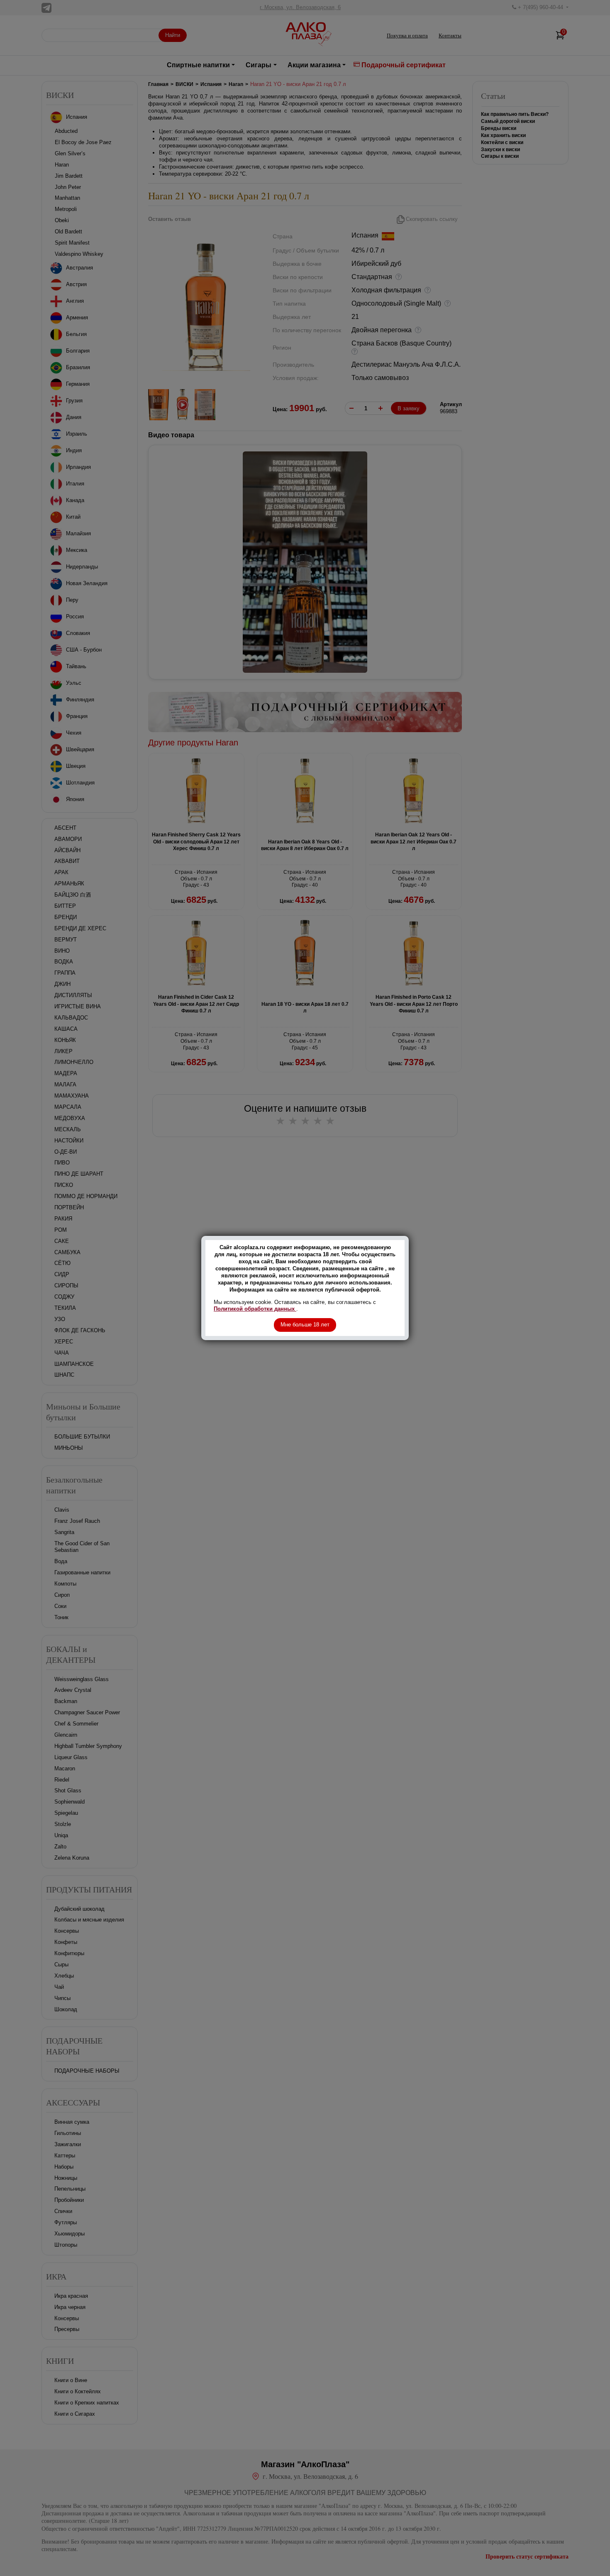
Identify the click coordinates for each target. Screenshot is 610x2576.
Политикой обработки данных (255, 1309)
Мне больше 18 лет (305, 1325)
